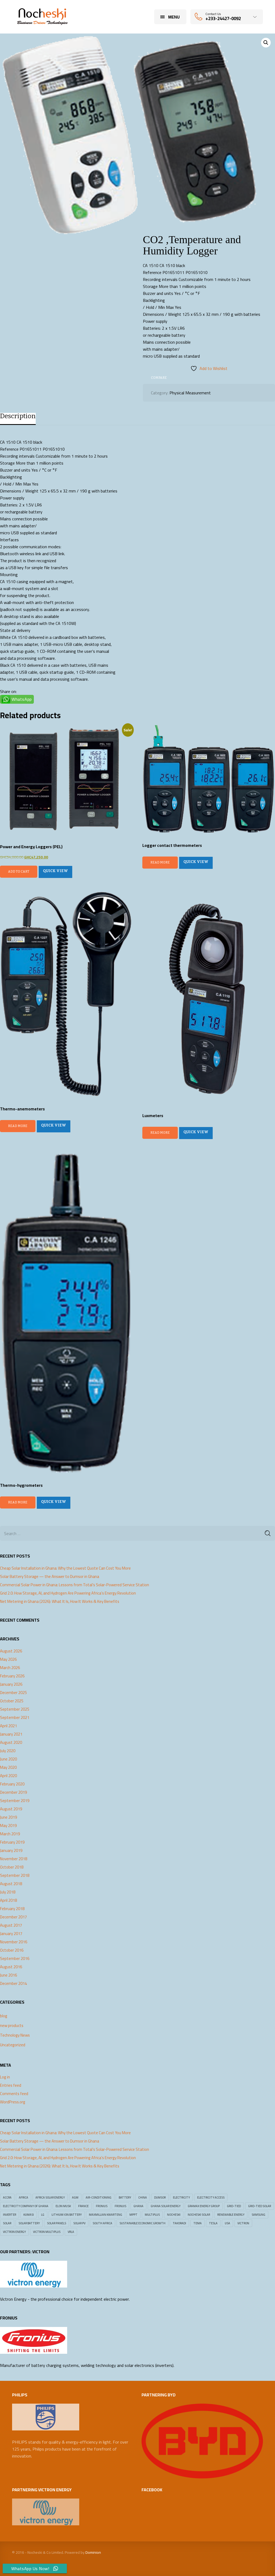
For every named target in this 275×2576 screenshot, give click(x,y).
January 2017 (11, 1934)
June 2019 (8, 1817)
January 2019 (11, 1851)
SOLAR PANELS (57, 2223)
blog (4, 2016)
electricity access (211, 2197)
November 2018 (14, 1859)
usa (227, 2223)
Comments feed (14, 2094)
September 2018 (15, 1876)
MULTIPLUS (152, 2215)
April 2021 (8, 1726)
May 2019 (8, 1826)
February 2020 (12, 1784)
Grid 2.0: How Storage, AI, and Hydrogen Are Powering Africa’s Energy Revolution (68, 1593)
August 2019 (11, 1809)
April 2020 (8, 1776)
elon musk (63, 2206)
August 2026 (11, 1651)
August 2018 (11, 1884)
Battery (125, 2197)
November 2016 (14, 1942)
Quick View (55, 871)
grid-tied (234, 2206)
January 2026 (11, 1684)
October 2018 (12, 1867)
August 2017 (11, 1925)
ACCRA (7, 2197)
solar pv (79, 2223)
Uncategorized (13, 2045)
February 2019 (12, 1842)
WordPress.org (13, 2102)
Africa (23, 2197)
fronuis (120, 2206)
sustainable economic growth (142, 2223)
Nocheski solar (199, 2215)
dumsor (160, 2197)
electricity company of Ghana (26, 2206)
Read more (160, 862)
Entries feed (11, 2085)
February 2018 (12, 1909)
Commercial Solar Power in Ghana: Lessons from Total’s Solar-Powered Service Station (75, 1585)
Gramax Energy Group (204, 2206)
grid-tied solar (260, 2206)
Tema (198, 2223)
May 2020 (8, 1767)
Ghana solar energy (166, 2206)
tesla (213, 2223)
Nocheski (174, 2215)
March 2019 (10, 1834)
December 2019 (13, 1792)
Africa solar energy (50, 2197)
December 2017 (13, 1917)
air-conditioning (99, 2197)
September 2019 (15, 1801)
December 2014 (13, 1984)
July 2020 (8, 1751)
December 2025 (13, 1693)
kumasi (29, 2215)
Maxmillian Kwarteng (106, 2215)
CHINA (143, 2197)
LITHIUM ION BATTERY (67, 2215)
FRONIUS (102, 2206)
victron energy (14, 2232)
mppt (133, 2215)
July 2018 (8, 1892)
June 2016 (8, 1975)
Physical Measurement (190, 393)
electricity (181, 2197)
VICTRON (243, 2223)
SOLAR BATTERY (29, 2223)
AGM (75, 2197)
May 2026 (8, 1659)
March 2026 (10, 1668)
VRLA (71, 2232)
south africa (102, 2223)
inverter (10, 2215)
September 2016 (15, 1959)
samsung (258, 2215)
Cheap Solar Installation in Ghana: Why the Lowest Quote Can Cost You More (65, 1568)
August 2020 (11, 1743)
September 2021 (15, 1718)
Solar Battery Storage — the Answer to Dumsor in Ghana (50, 1577)
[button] (266, 43)
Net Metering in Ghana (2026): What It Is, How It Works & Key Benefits (60, 1602)
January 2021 (11, 1734)
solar (7, 2223)
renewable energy (231, 2215)
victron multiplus (47, 2232)
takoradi (179, 2223)
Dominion (93, 2552)
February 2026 (12, 1676)
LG (43, 2215)
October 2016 (12, 1950)
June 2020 (8, 1759)
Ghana (138, 2206)
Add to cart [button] (19, 872)
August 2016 (11, 1967)
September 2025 (15, 1709)
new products (12, 2025)
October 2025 (12, 1701)
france (83, 2206)
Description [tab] (18, 416)
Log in (5, 2077)
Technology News (15, 2035)
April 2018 (8, 1900)
